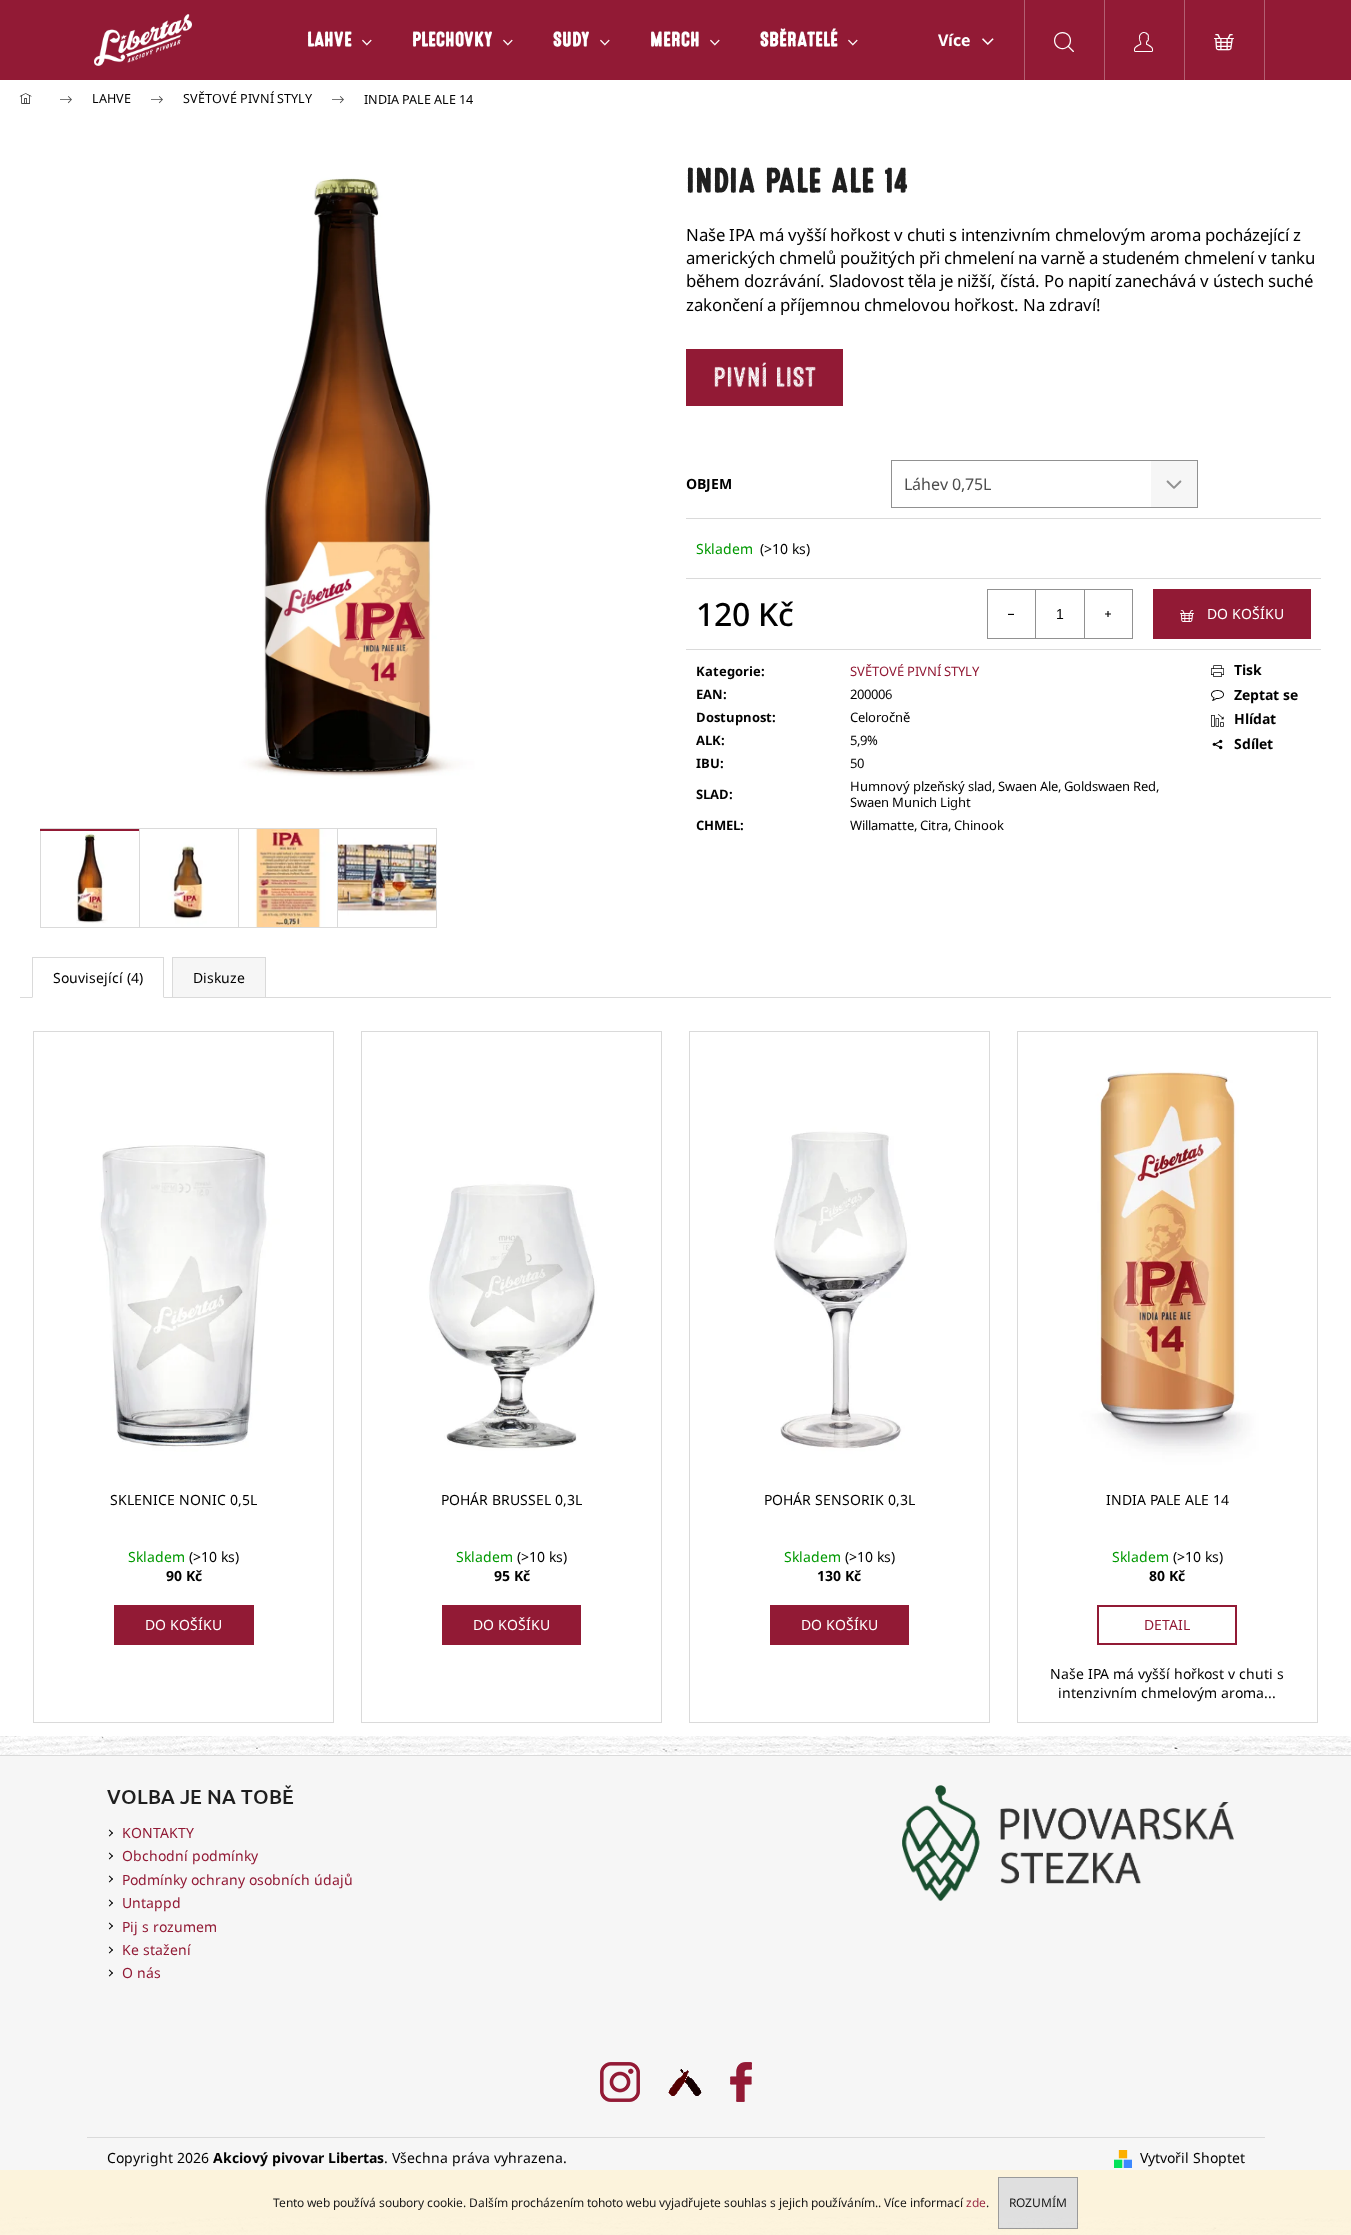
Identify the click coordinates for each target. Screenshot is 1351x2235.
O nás (141, 1972)
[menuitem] (339, 40)
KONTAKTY (158, 1832)
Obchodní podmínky (190, 1855)
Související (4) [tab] (98, 977)
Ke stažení (156, 1949)
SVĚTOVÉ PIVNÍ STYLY (914, 671)
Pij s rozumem (169, 1926)
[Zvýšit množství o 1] (1108, 614)
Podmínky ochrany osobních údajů (237, 1879)
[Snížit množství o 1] (1012, 614)
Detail (1167, 1624)
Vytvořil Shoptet (1192, 2157)
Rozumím (1038, 2202)
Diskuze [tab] (219, 977)
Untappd (151, 1902)
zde (976, 2202)
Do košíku (1245, 613)
